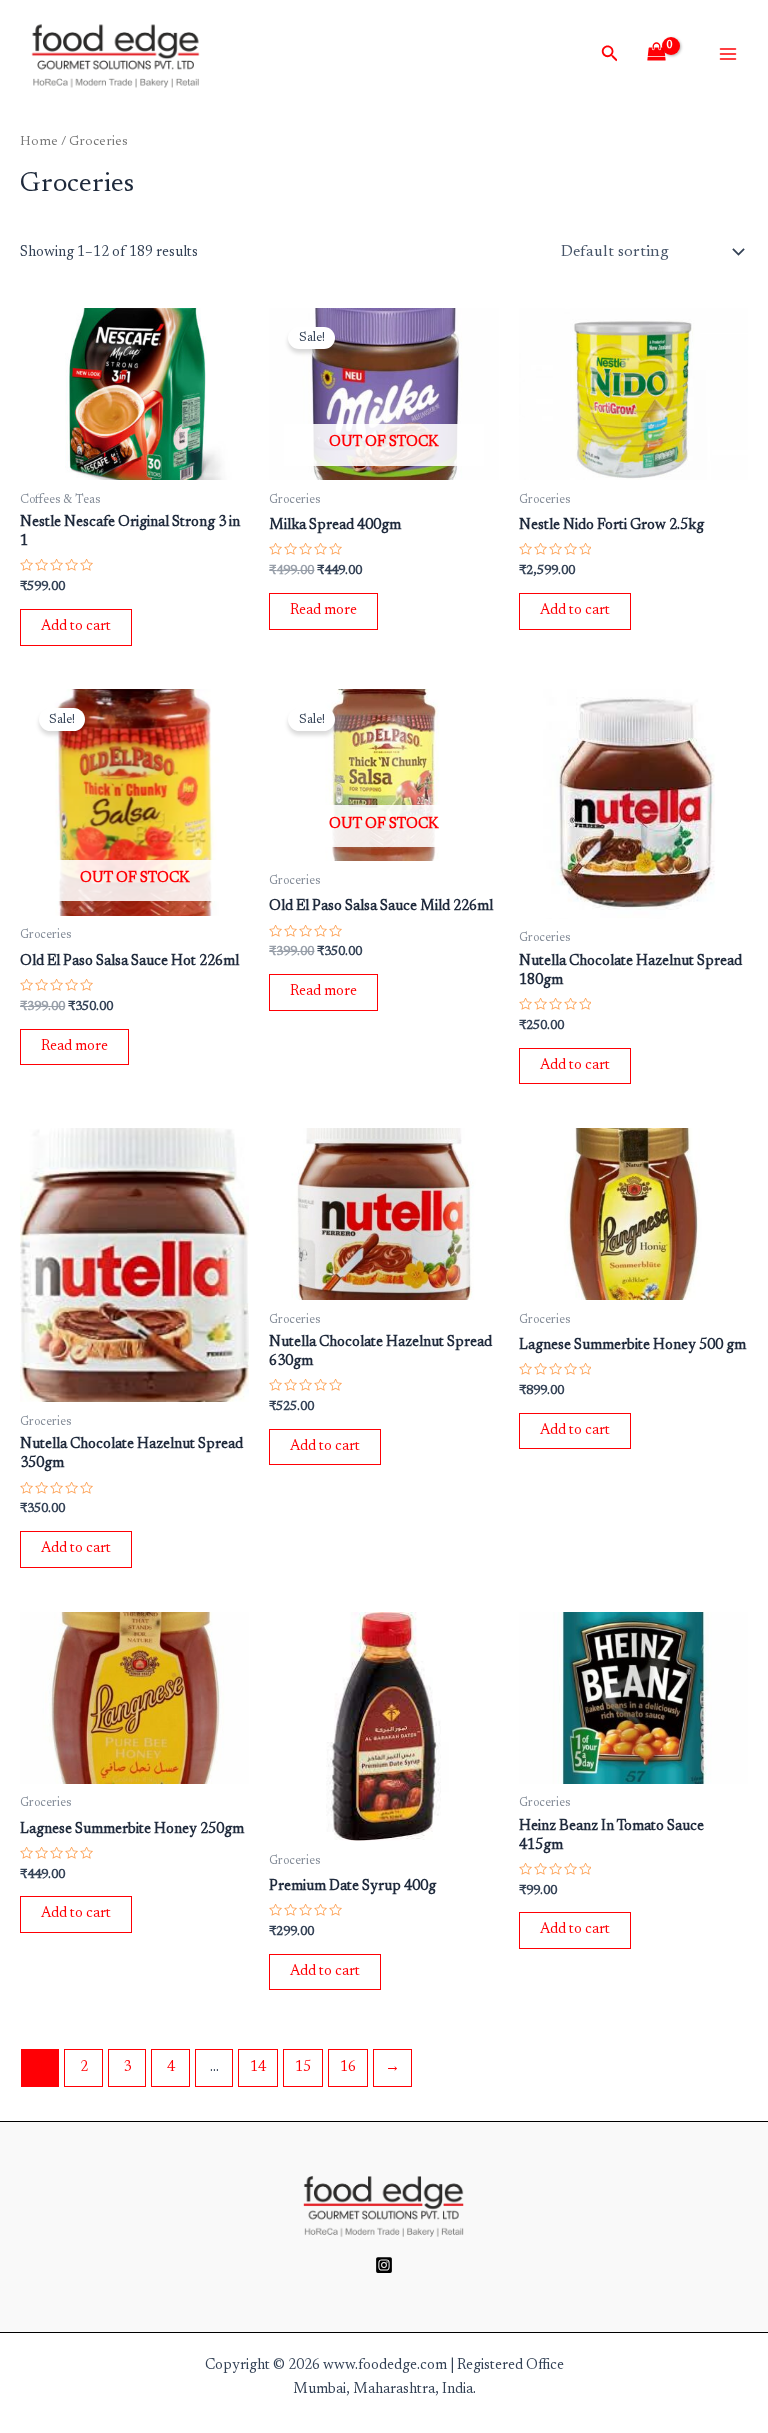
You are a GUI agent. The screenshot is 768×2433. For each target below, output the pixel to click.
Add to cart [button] (76, 626)
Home (39, 142)
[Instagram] (384, 2265)
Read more (323, 610)
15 (303, 2067)
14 (258, 2067)
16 (348, 2067)
